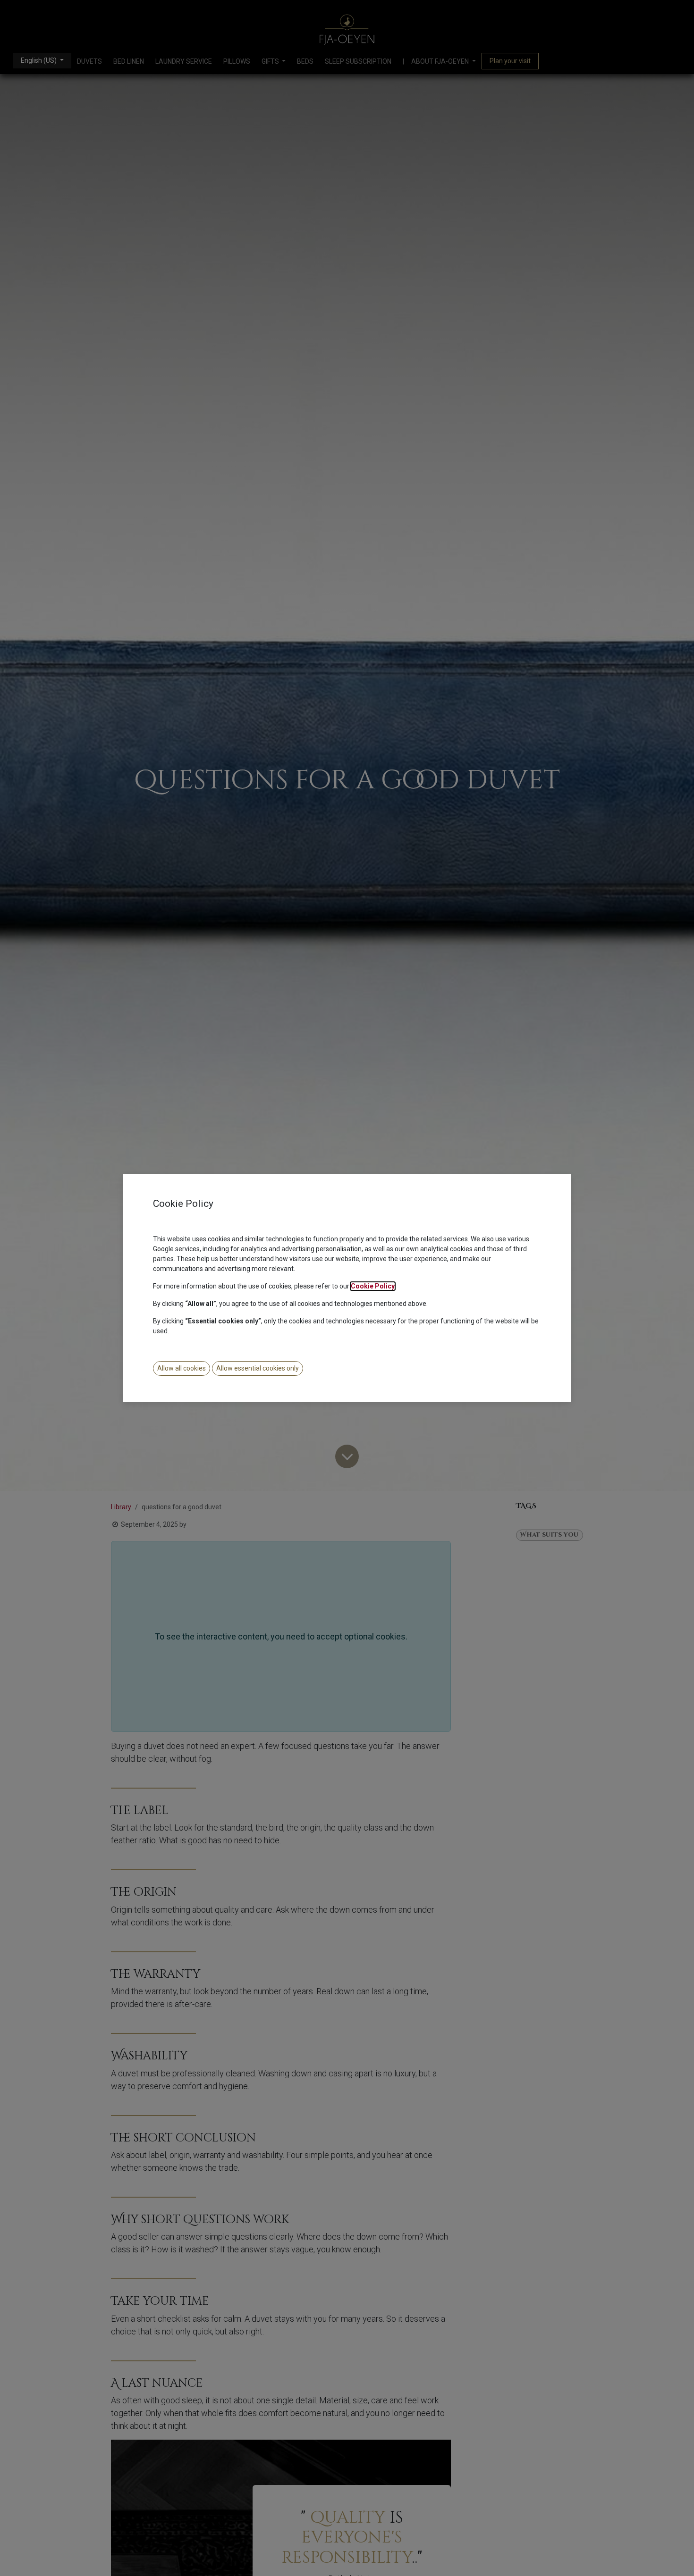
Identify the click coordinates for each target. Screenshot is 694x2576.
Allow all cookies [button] (182, 1368)
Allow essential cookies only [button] (258, 1368)
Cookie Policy (373, 1286)
